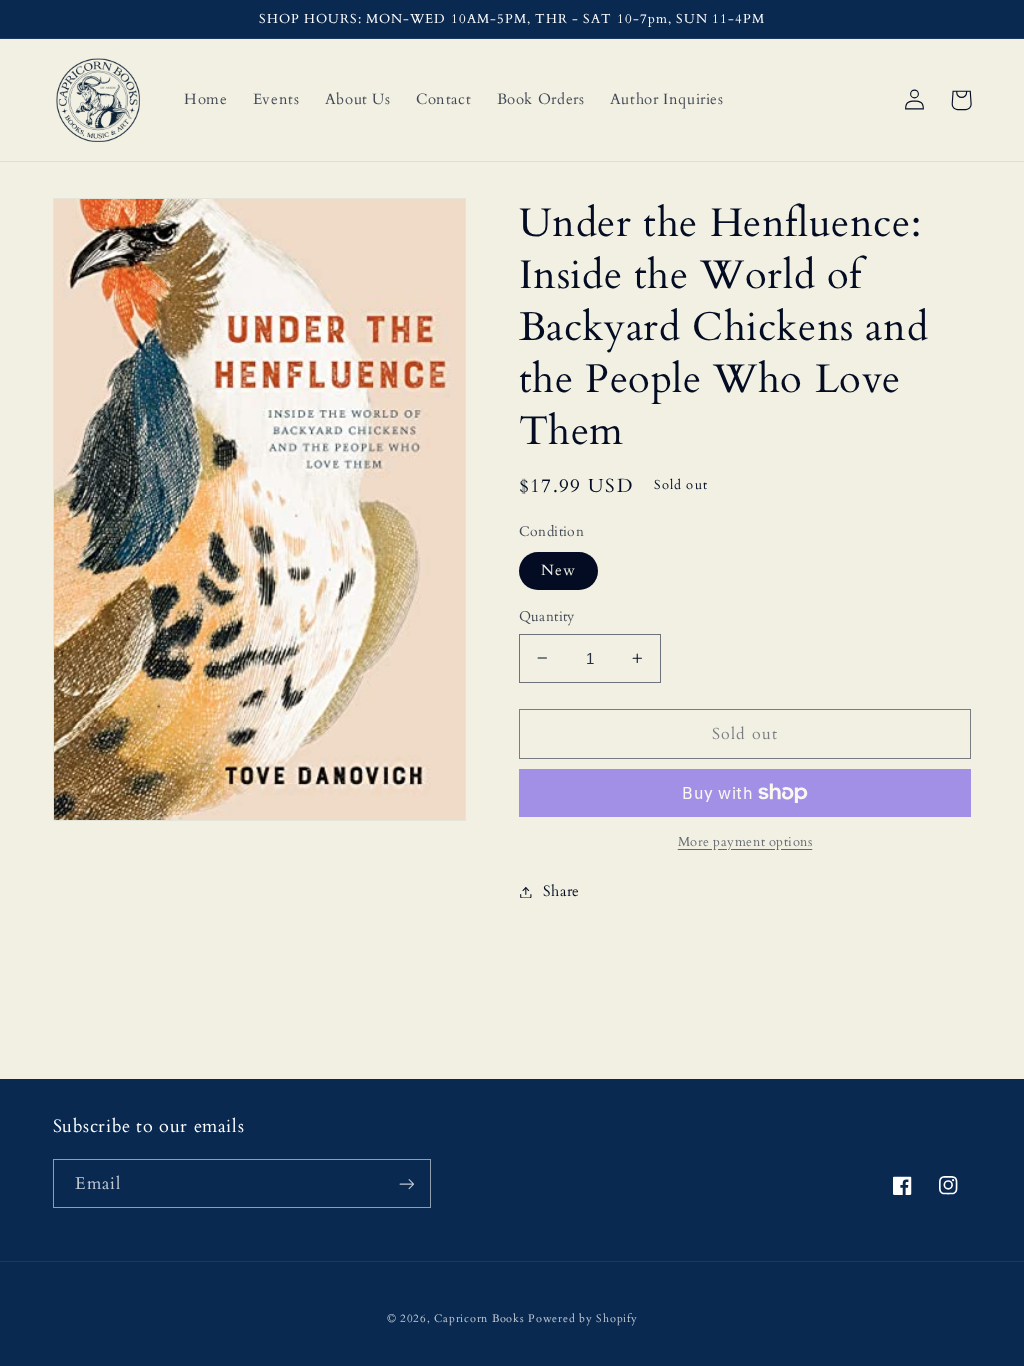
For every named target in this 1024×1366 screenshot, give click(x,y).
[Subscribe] (406, 1183)
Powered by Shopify (582, 1319)
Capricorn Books (479, 1319)
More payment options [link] (745, 842)
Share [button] (561, 891)
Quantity (547, 616)
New (558, 570)
